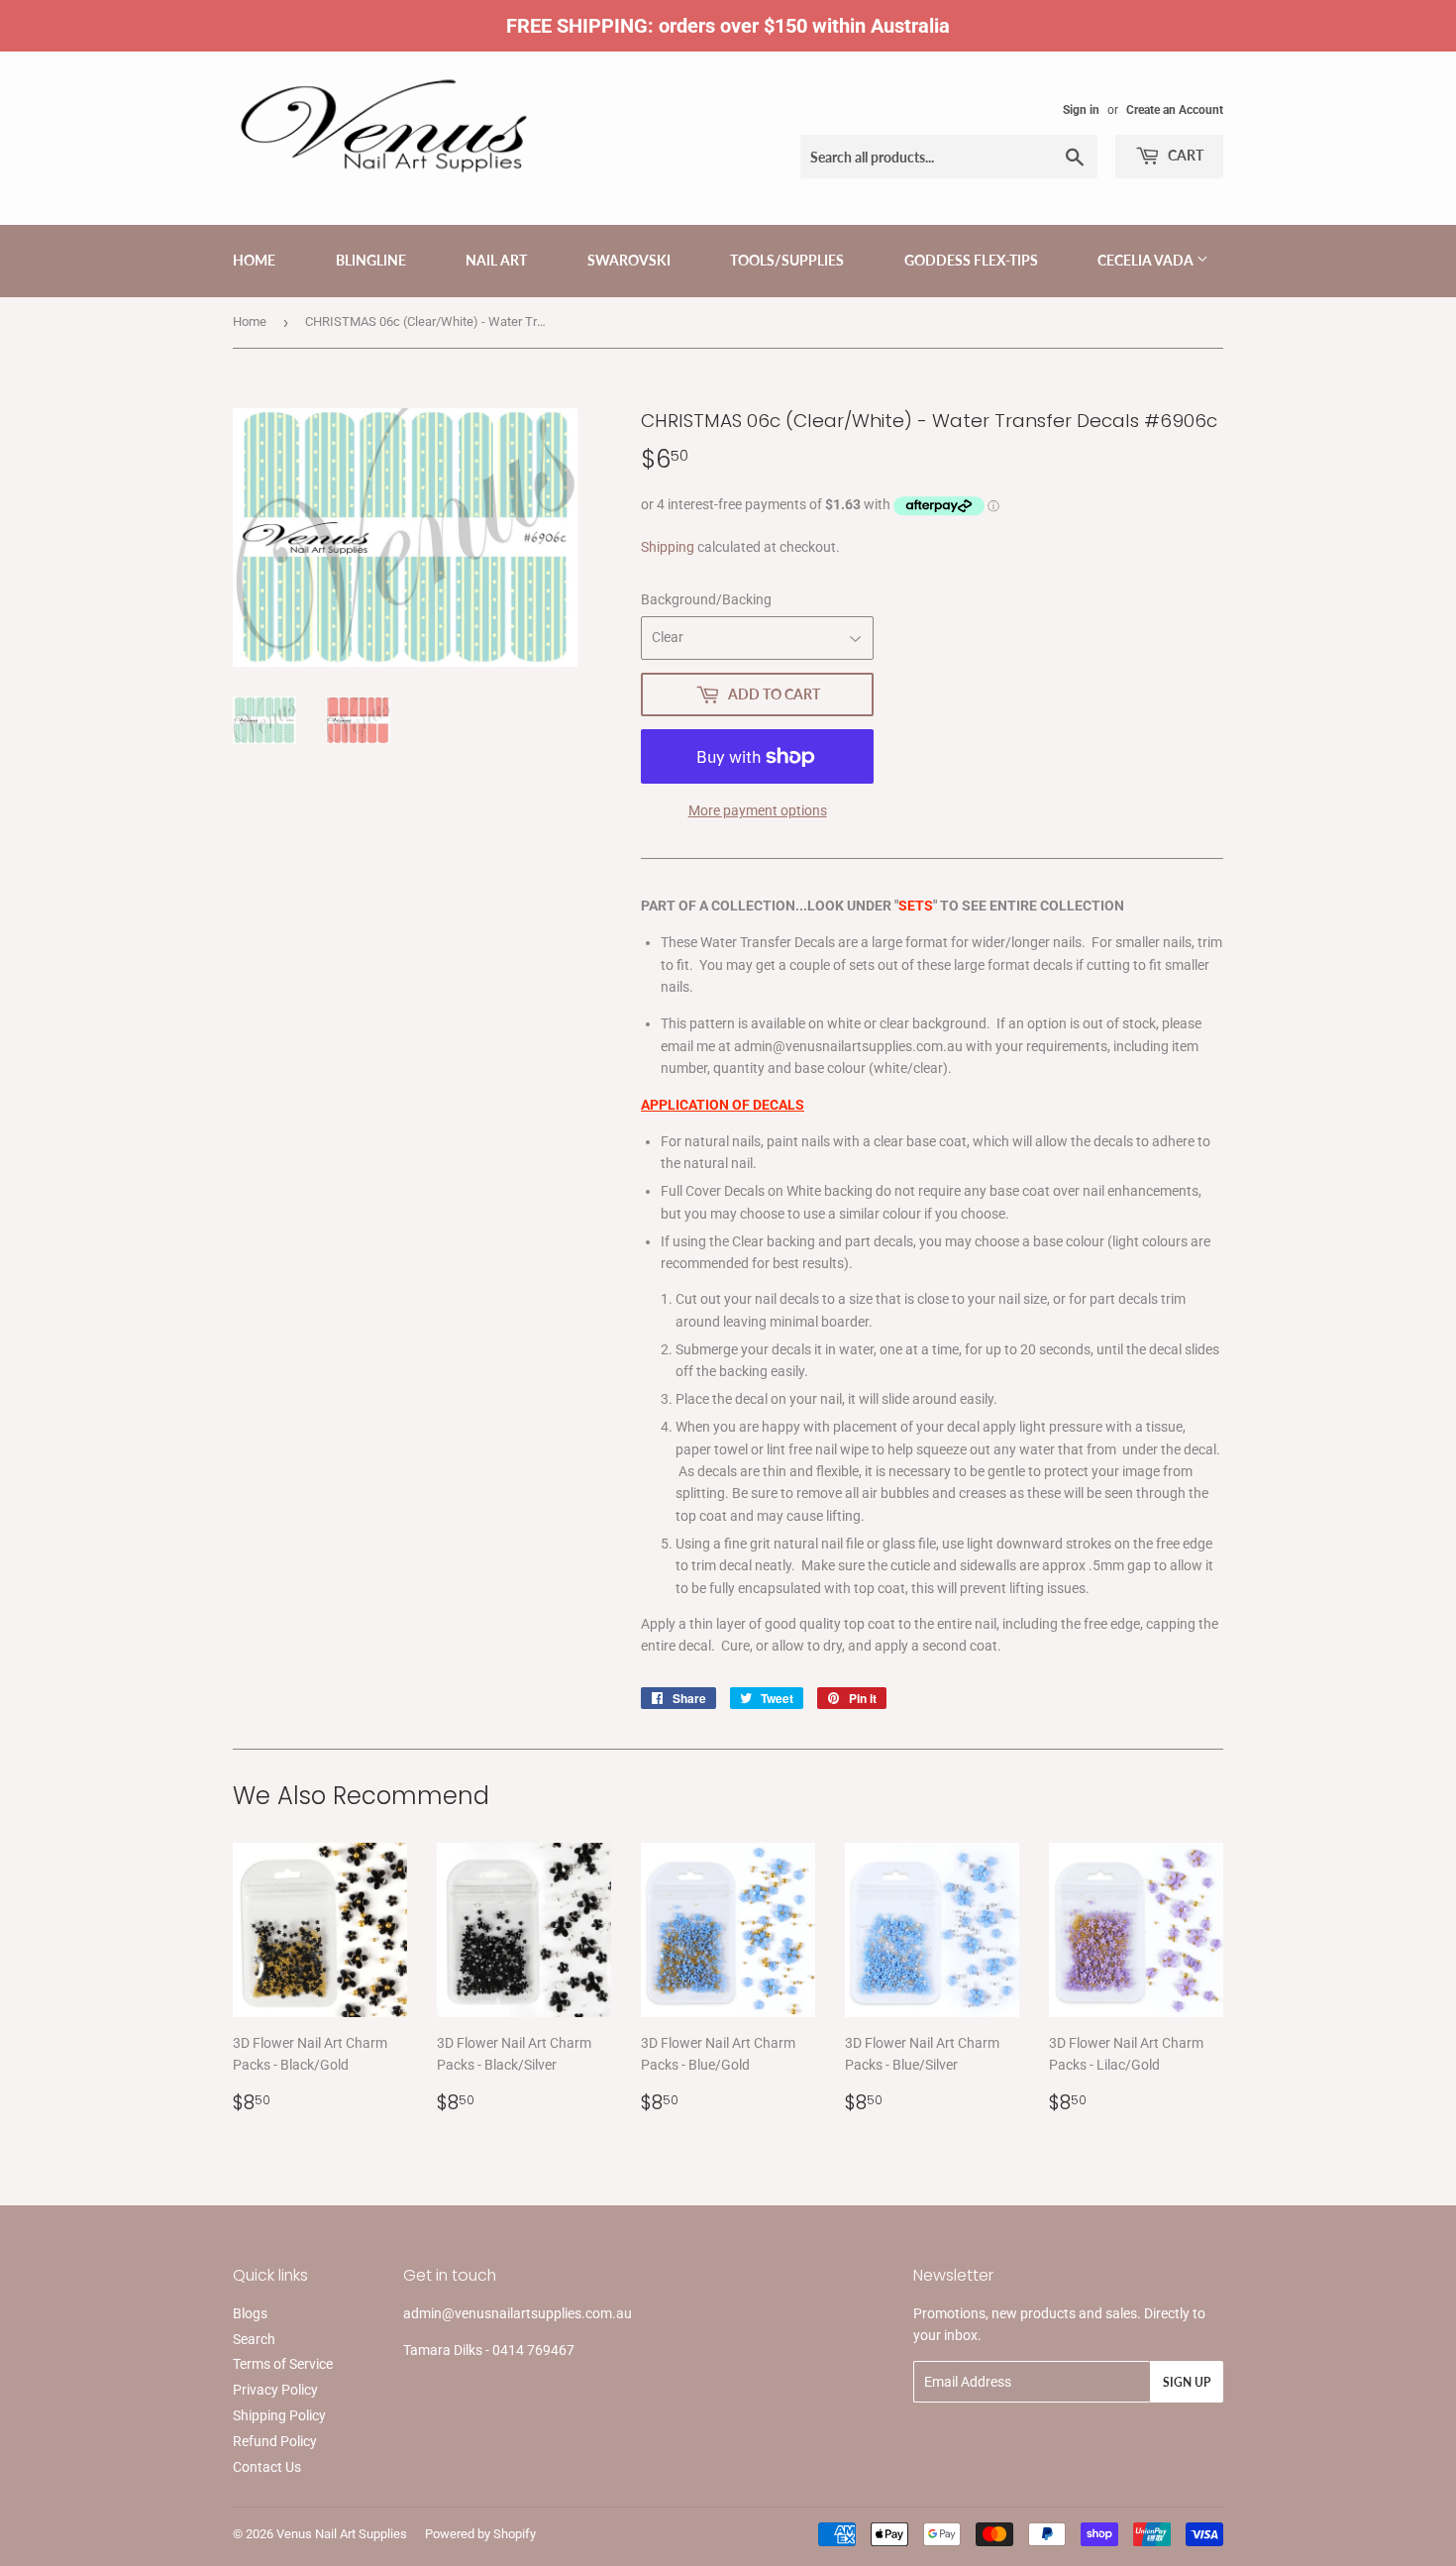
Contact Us (267, 2467)
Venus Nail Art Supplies (342, 2534)
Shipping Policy (279, 2415)
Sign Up (1187, 2382)
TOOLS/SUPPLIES (787, 260)
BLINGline (371, 260)
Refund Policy (275, 2441)
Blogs (250, 2313)
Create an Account (1175, 110)
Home (254, 260)
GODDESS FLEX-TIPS (971, 260)
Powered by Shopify (480, 2534)
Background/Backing (706, 599)
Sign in (1081, 110)
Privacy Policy (275, 2390)
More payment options (758, 810)
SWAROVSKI (629, 260)
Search (254, 2339)
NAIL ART (496, 260)
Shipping (668, 547)
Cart (1184, 155)
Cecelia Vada (1147, 260)
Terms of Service (283, 2364)
